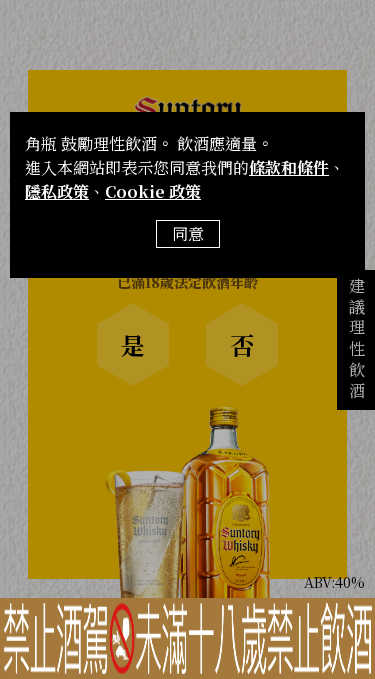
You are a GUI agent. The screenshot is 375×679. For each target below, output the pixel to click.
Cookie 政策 (153, 191)
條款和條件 (289, 167)
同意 (188, 233)
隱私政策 (57, 191)
